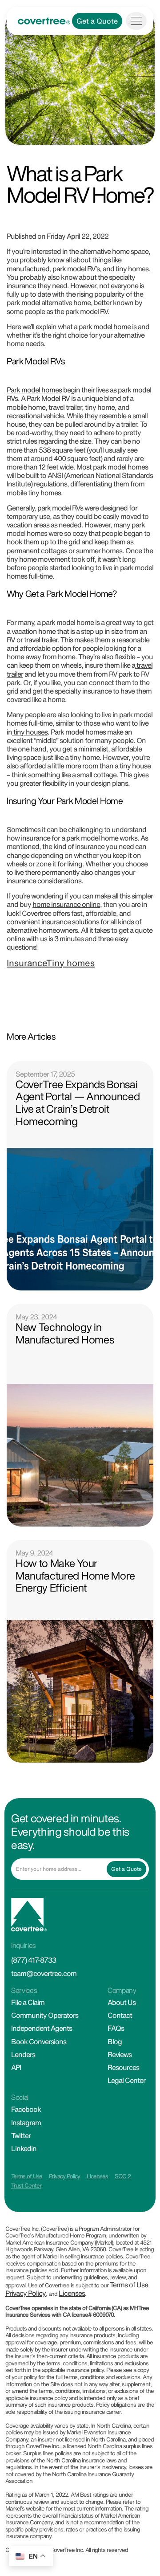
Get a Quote (97, 21)
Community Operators (45, 2015)
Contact (120, 2015)
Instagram (26, 2123)
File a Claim (28, 2002)
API (16, 2067)
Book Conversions (39, 2041)
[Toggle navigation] (136, 21)
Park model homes (34, 390)
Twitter (21, 2135)
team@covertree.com (44, 1973)
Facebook (26, 2109)
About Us (122, 2002)
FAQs (116, 2028)
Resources (123, 2067)
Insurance (26, 963)
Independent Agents (42, 2028)
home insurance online (66, 904)
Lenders (23, 2054)
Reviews (120, 2054)
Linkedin (24, 2148)
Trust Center (26, 2186)
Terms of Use (27, 2176)
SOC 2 (123, 2176)
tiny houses (30, 732)
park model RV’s (76, 269)
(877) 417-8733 (34, 1960)
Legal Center (126, 2080)
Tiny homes (70, 963)
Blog (115, 2041)
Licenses (97, 2176)
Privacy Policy (64, 2176)
